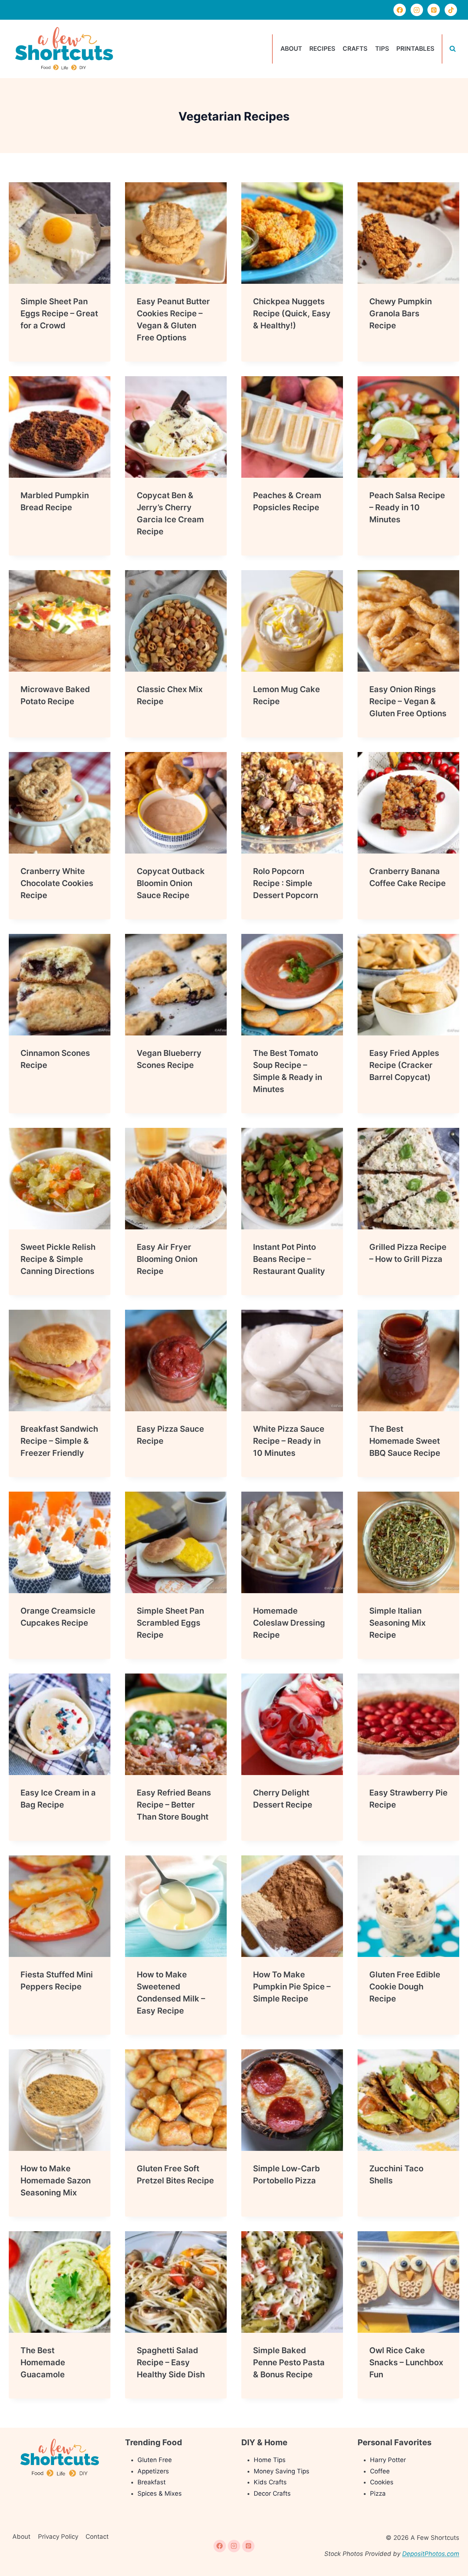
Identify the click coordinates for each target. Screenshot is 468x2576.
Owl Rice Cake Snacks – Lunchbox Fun (406, 2362)
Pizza (378, 2493)
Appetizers (153, 2471)
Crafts (355, 49)
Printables (415, 49)
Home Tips (270, 2460)
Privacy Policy (58, 2537)
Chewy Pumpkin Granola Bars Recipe (401, 313)
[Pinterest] (434, 10)
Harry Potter (388, 2460)
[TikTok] (451, 10)
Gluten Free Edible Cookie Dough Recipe (405, 1987)
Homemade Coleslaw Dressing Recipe (289, 1623)
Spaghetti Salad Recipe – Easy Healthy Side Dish (171, 2362)
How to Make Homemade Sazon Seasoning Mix (56, 2180)
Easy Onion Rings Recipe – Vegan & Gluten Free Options (408, 701)
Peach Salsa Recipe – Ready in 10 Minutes (407, 507)
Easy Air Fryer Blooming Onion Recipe (167, 1259)
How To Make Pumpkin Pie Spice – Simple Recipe (292, 1987)
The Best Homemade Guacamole (43, 2362)
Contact (97, 2537)
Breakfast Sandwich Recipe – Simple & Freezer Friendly (59, 1441)
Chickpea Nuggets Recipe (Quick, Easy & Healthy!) (292, 313)
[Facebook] (400, 10)
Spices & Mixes (160, 2493)
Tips (382, 49)
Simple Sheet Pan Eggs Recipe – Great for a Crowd (59, 313)
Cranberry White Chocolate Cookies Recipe (57, 883)
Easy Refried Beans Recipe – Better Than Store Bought (174, 1805)
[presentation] (60, 233)
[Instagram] (417, 10)
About (291, 49)
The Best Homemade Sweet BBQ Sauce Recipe (405, 1441)
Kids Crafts (270, 2482)
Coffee (380, 2471)
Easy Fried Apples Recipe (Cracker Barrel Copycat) (404, 1065)
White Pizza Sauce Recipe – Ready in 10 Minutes (289, 1441)
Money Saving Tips (282, 2471)
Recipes (322, 49)
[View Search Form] (453, 49)
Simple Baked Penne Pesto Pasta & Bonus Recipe (289, 2362)
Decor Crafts (272, 2493)
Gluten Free (155, 2460)
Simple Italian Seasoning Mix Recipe (397, 1623)
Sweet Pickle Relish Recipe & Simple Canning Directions (58, 1259)
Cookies (382, 2482)
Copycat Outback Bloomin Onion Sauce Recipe (171, 883)
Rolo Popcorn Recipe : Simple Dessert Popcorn (286, 883)
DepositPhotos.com (431, 2554)
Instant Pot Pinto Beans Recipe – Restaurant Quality (289, 1259)
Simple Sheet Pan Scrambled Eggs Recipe (170, 1623)
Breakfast (152, 2482)
